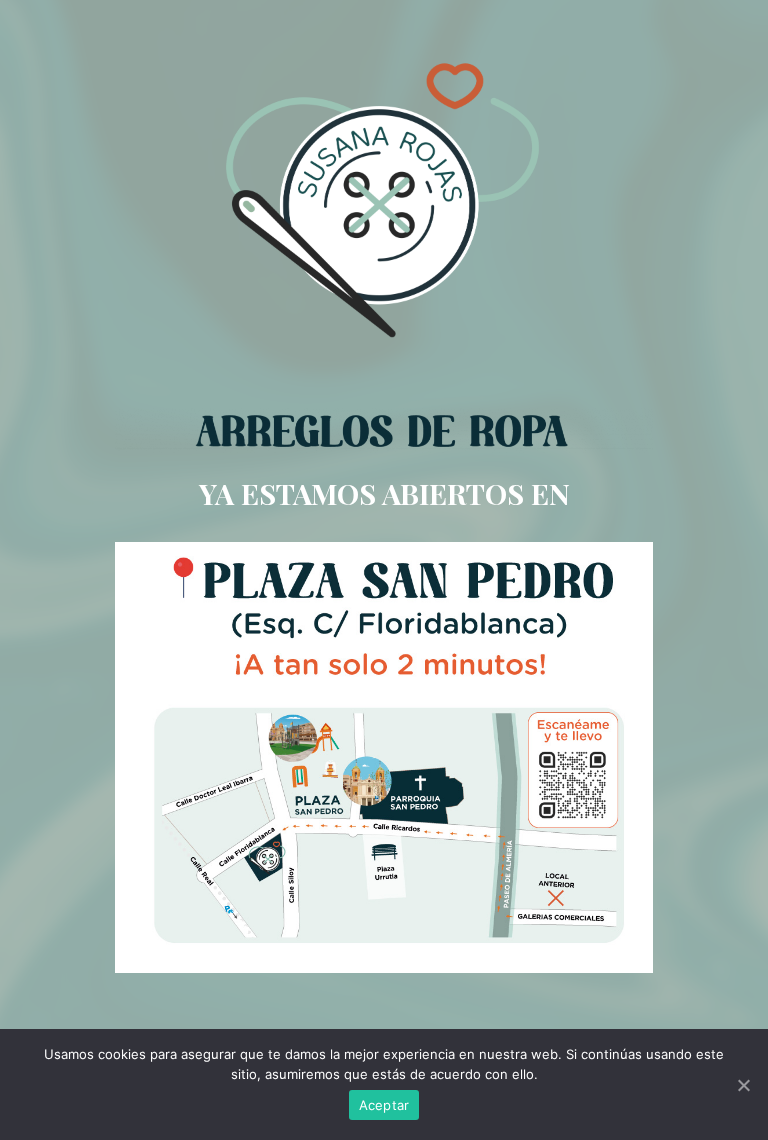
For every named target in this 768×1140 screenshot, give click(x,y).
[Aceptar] (743, 1085)
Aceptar (384, 1105)
